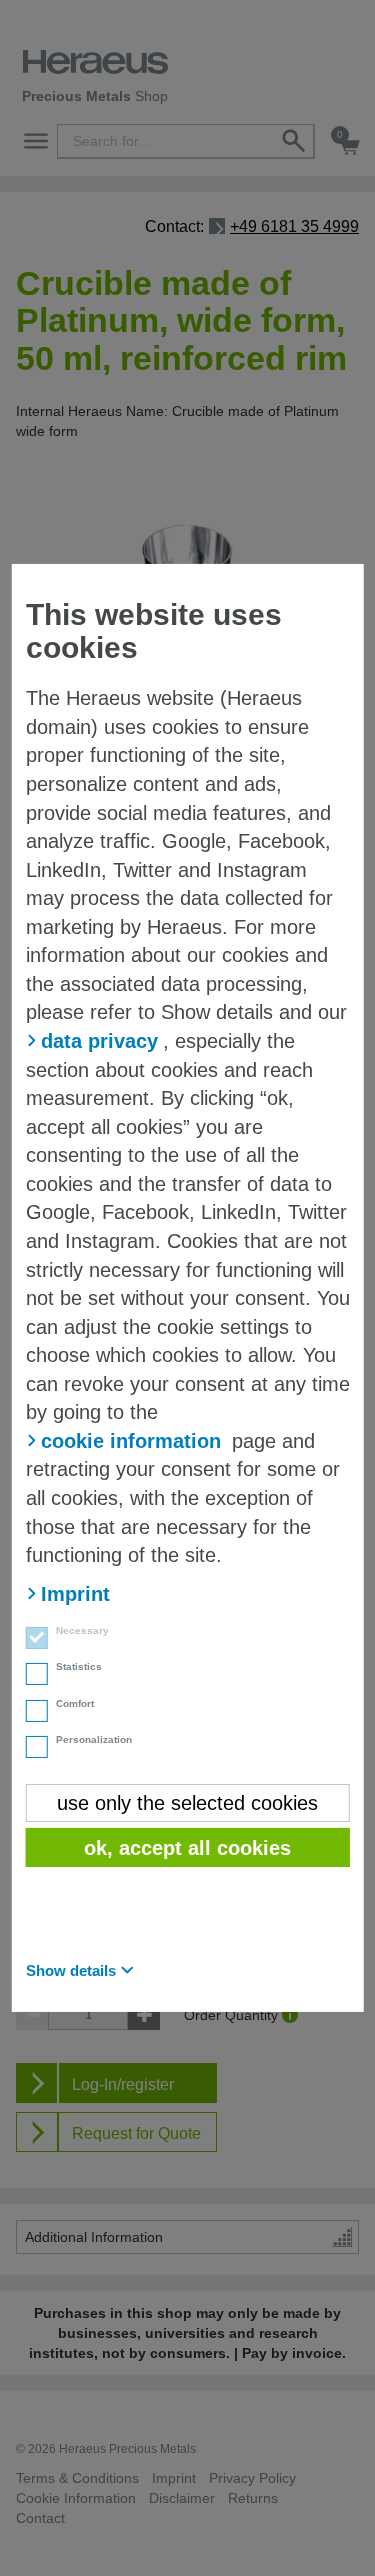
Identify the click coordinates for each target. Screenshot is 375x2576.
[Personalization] (31, 1749)
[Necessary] (31, 1640)
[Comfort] (31, 1713)
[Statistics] (31, 1676)
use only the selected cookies (187, 1803)
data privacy (99, 1041)
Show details (71, 1970)
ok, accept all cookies (187, 1848)
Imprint (75, 1594)
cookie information (131, 1441)
